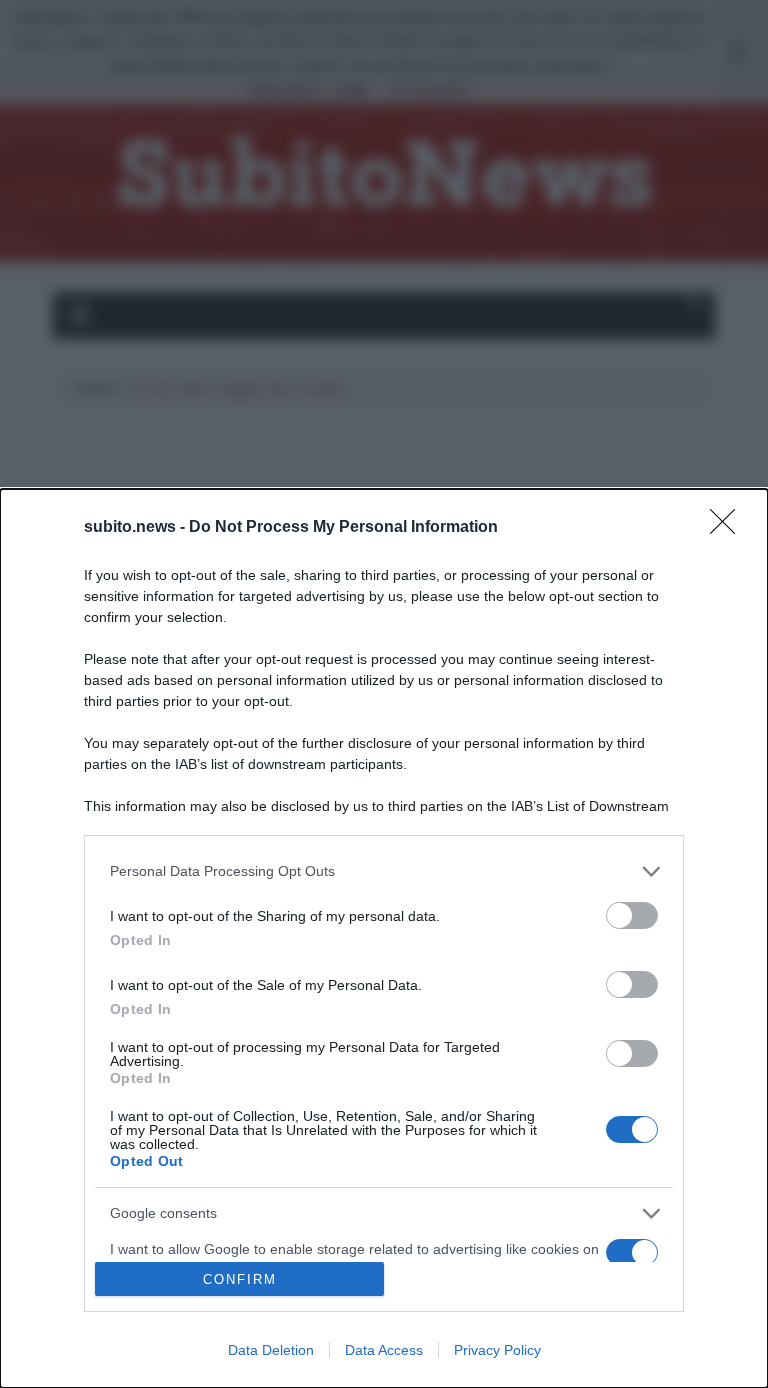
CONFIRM (240, 1279)
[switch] (632, 915)
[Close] (729, 528)
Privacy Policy (497, 1350)
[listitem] (384, 871)
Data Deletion (271, 1350)
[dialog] (384, 938)
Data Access (384, 1350)
